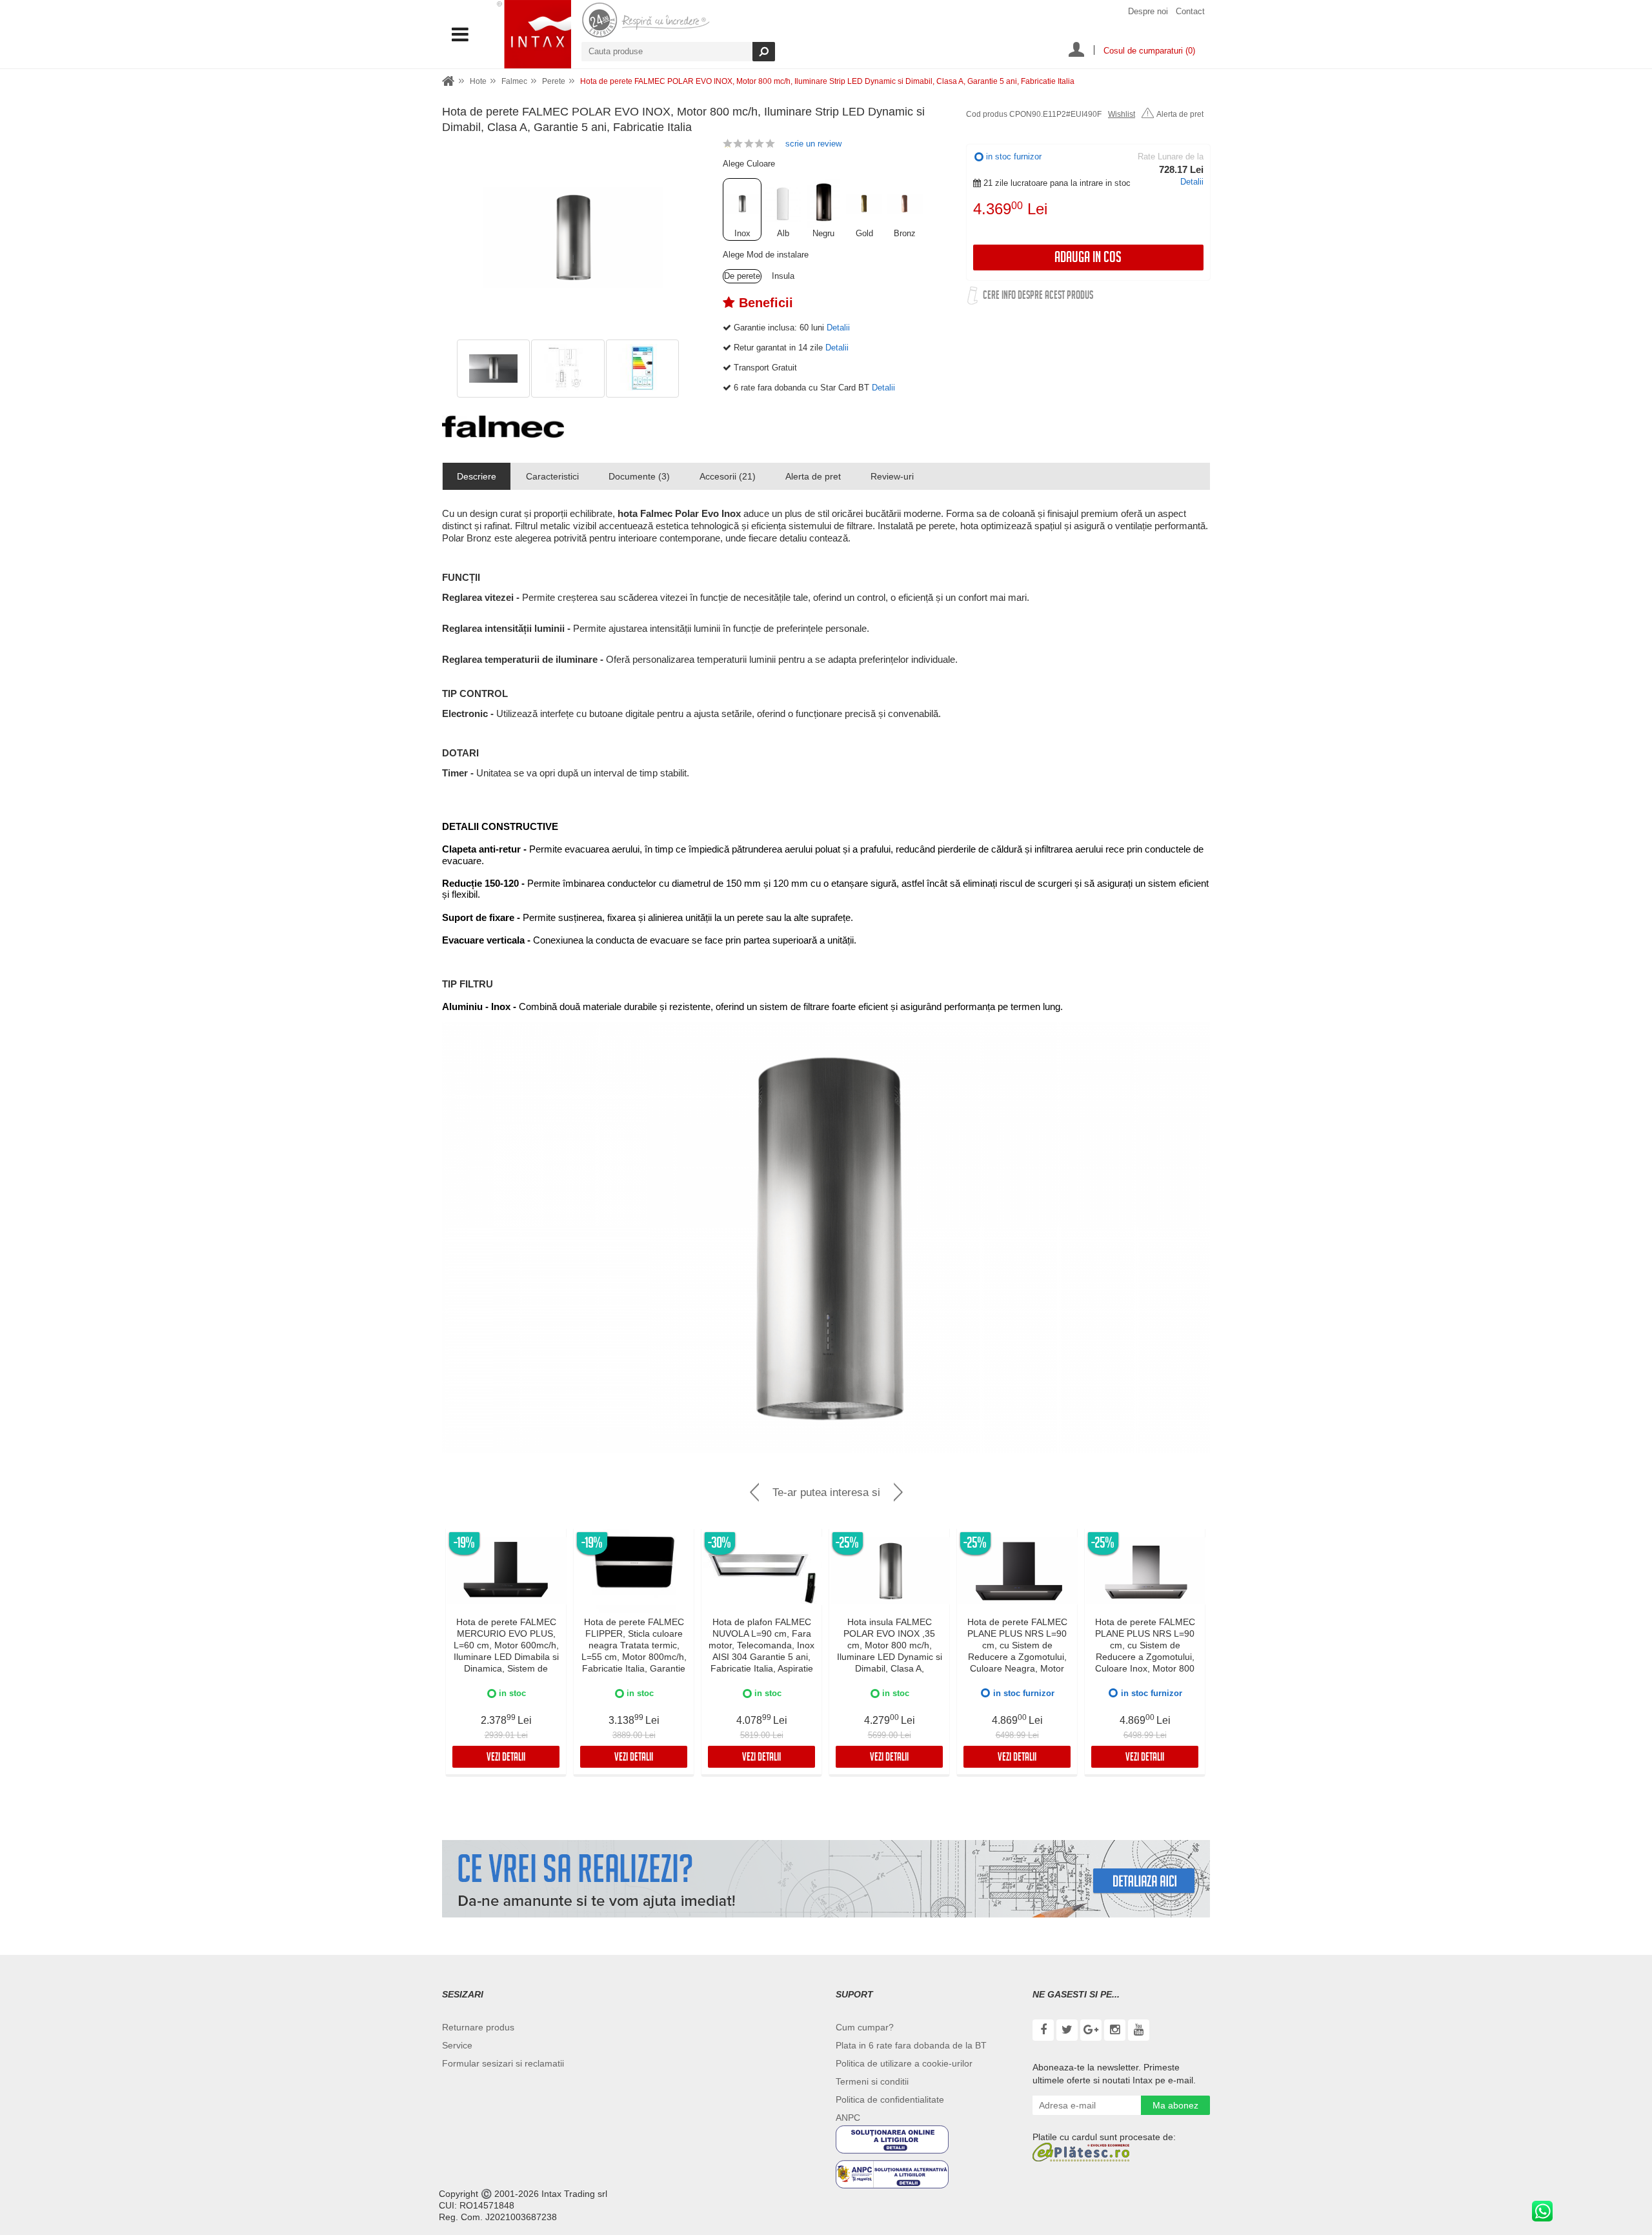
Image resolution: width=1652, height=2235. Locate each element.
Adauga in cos (1088, 259)
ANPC (848, 2118)
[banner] (826, 1879)
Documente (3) (639, 476)
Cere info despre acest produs (1038, 297)
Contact (1190, 11)
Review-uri (892, 476)
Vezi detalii (506, 1758)
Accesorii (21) (728, 476)
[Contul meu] (1076, 51)
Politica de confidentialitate (890, 2099)
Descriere (477, 476)
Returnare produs (478, 2027)
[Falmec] (503, 427)
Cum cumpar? (865, 2027)
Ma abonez (1175, 2105)
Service (457, 2045)
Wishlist (1122, 114)
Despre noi (1148, 11)
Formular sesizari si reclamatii (503, 2063)
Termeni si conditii (872, 2081)
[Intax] (534, 34)
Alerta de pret (1180, 114)
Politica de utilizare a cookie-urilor (904, 2063)
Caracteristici (552, 476)
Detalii (1192, 182)
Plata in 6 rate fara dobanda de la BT (911, 2045)
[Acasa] (448, 82)
